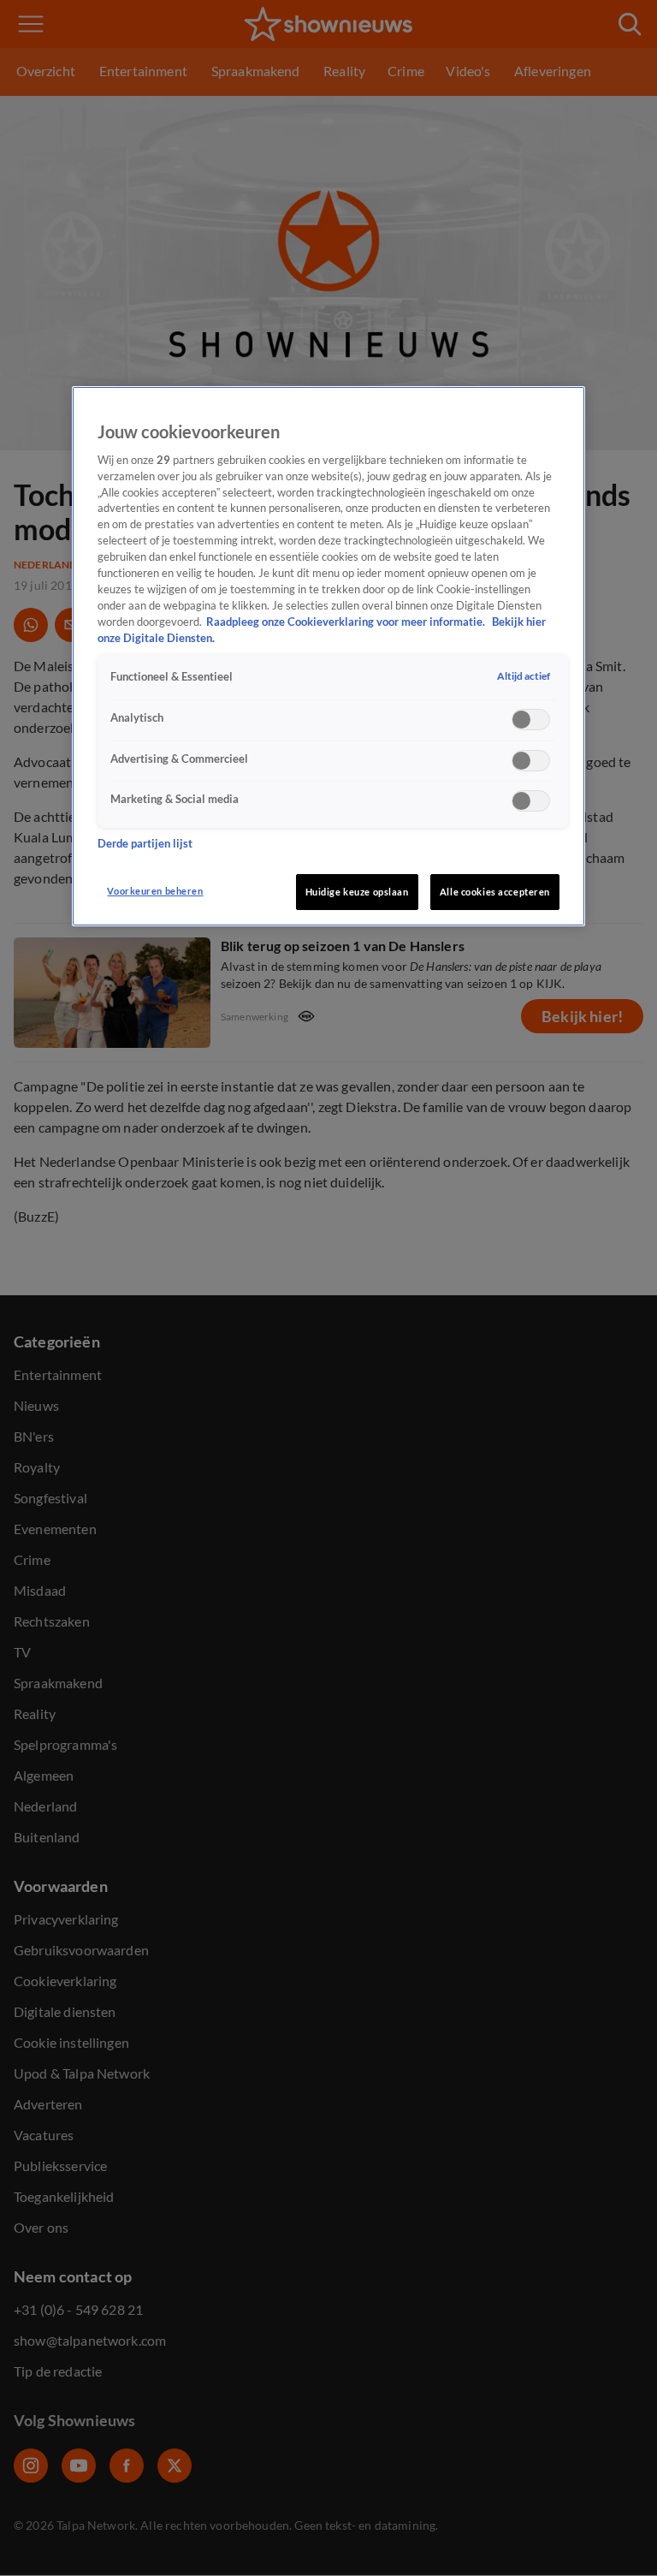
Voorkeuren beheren (155, 891)
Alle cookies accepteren (495, 892)
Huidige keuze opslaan (357, 892)
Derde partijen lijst (145, 844)
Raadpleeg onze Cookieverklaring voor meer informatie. (347, 622)
